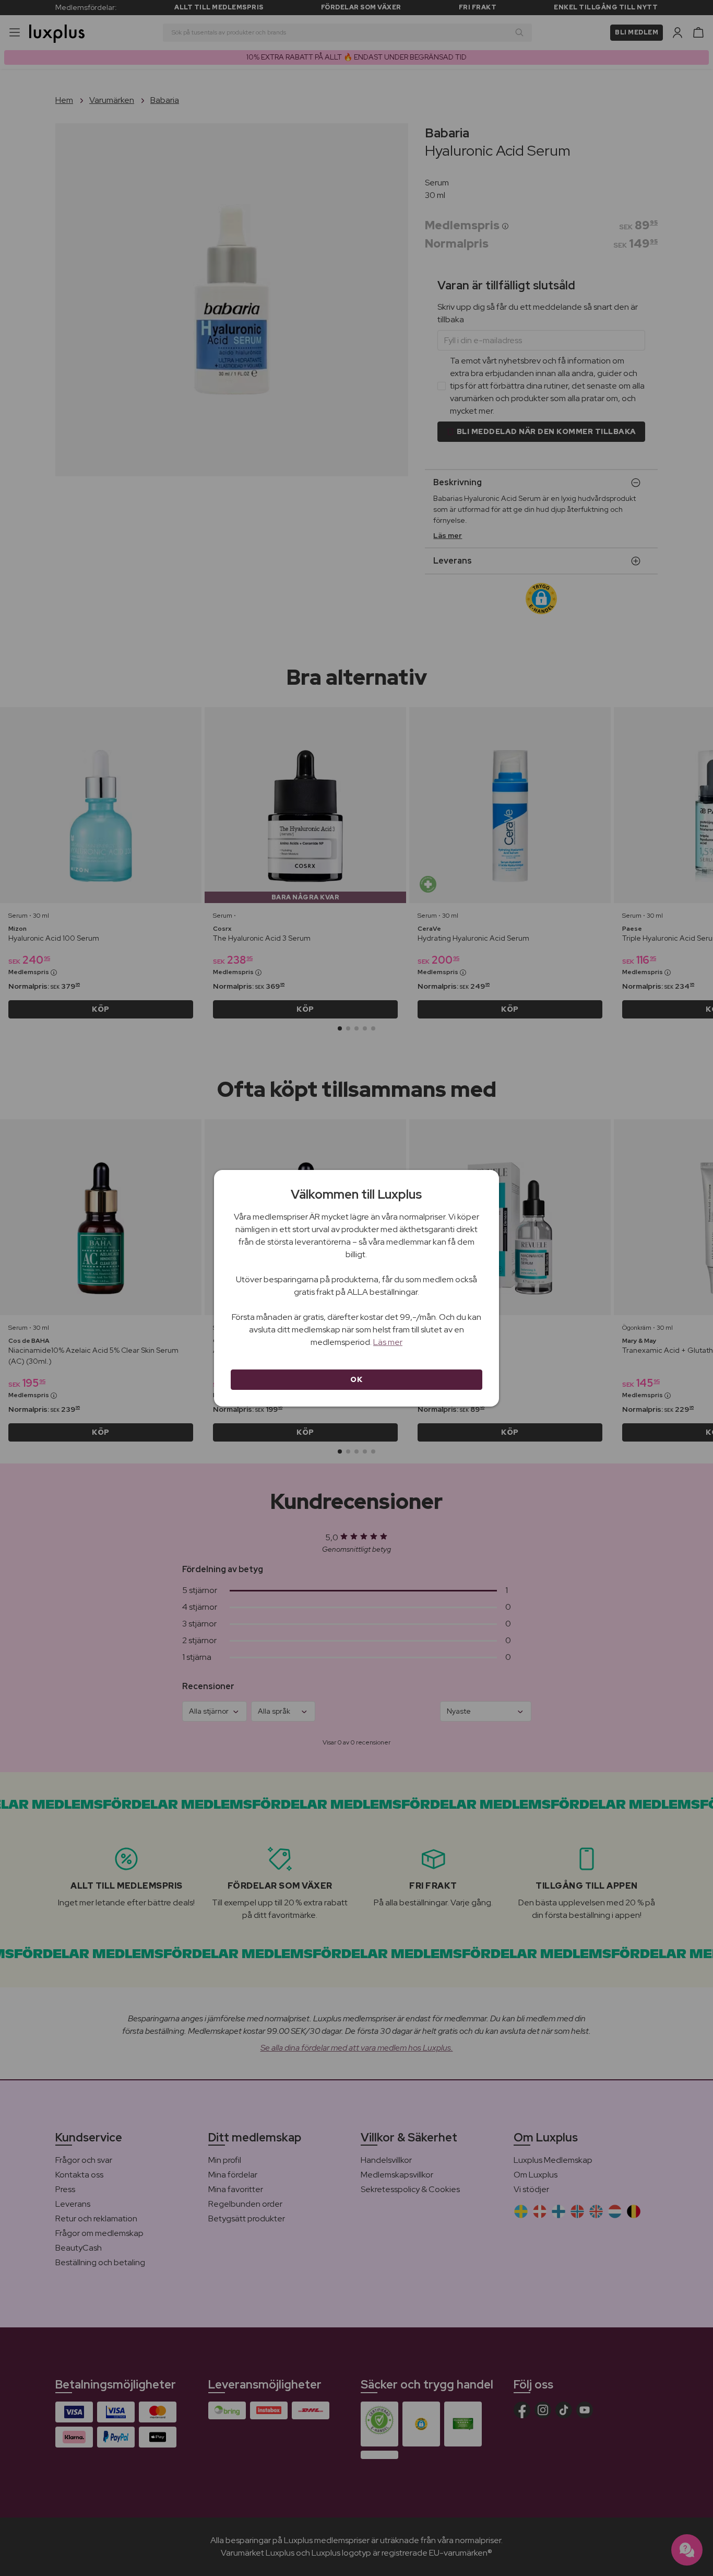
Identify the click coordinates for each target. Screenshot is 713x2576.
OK (356, 1379)
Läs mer (388, 1342)
